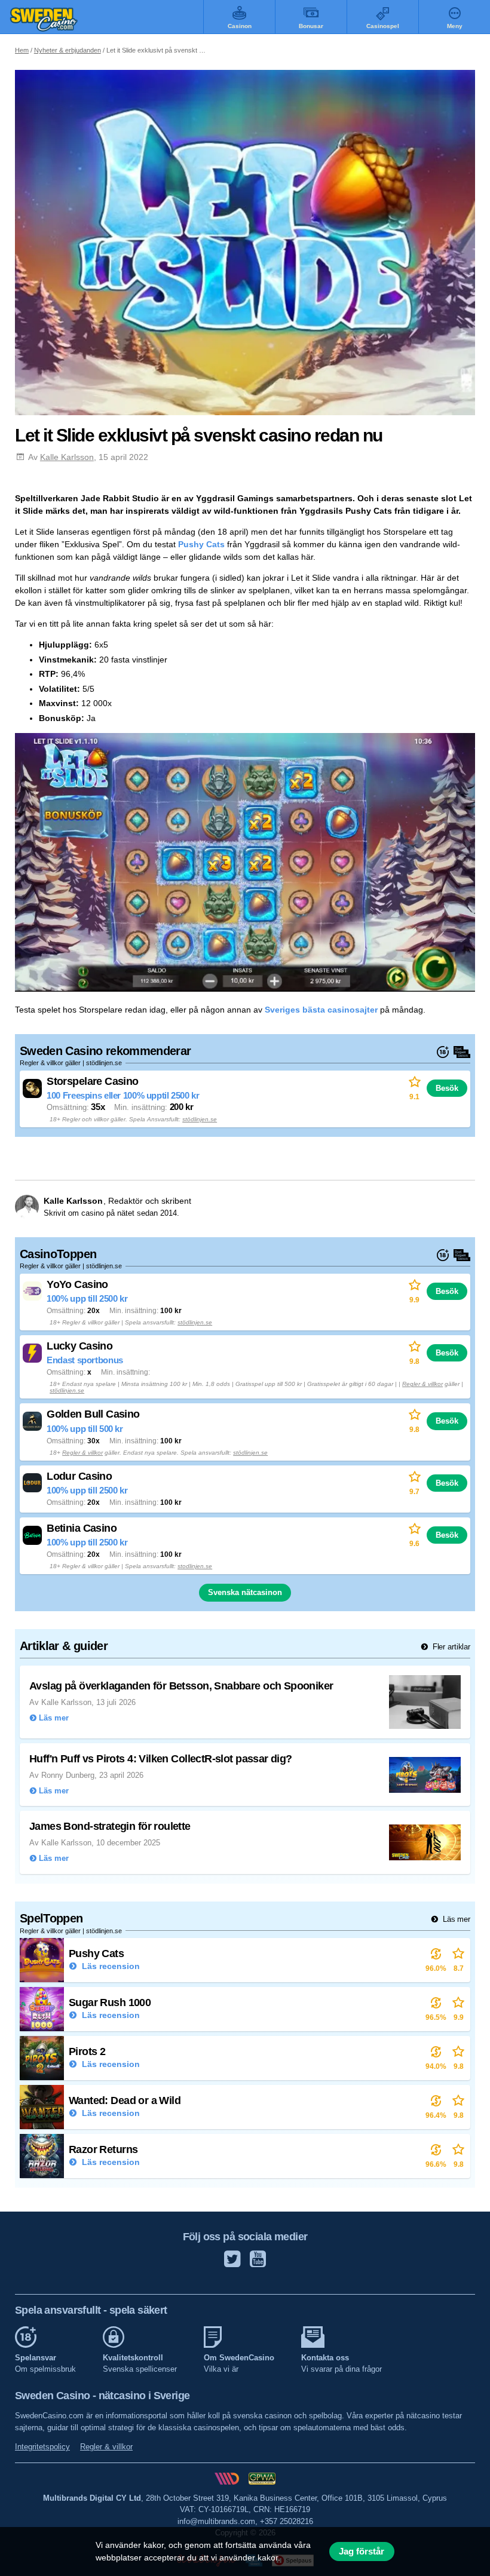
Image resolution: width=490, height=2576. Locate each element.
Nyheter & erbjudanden (68, 50)
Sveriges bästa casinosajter (321, 1010)
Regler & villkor (422, 1384)
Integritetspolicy (42, 2447)
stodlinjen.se (195, 1566)
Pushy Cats (201, 544)
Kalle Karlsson (67, 457)
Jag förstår (362, 2552)
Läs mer (455, 1919)
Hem (22, 50)
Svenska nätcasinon (245, 1592)
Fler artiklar (450, 1647)
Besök (447, 1088)
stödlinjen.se (200, 1119)
